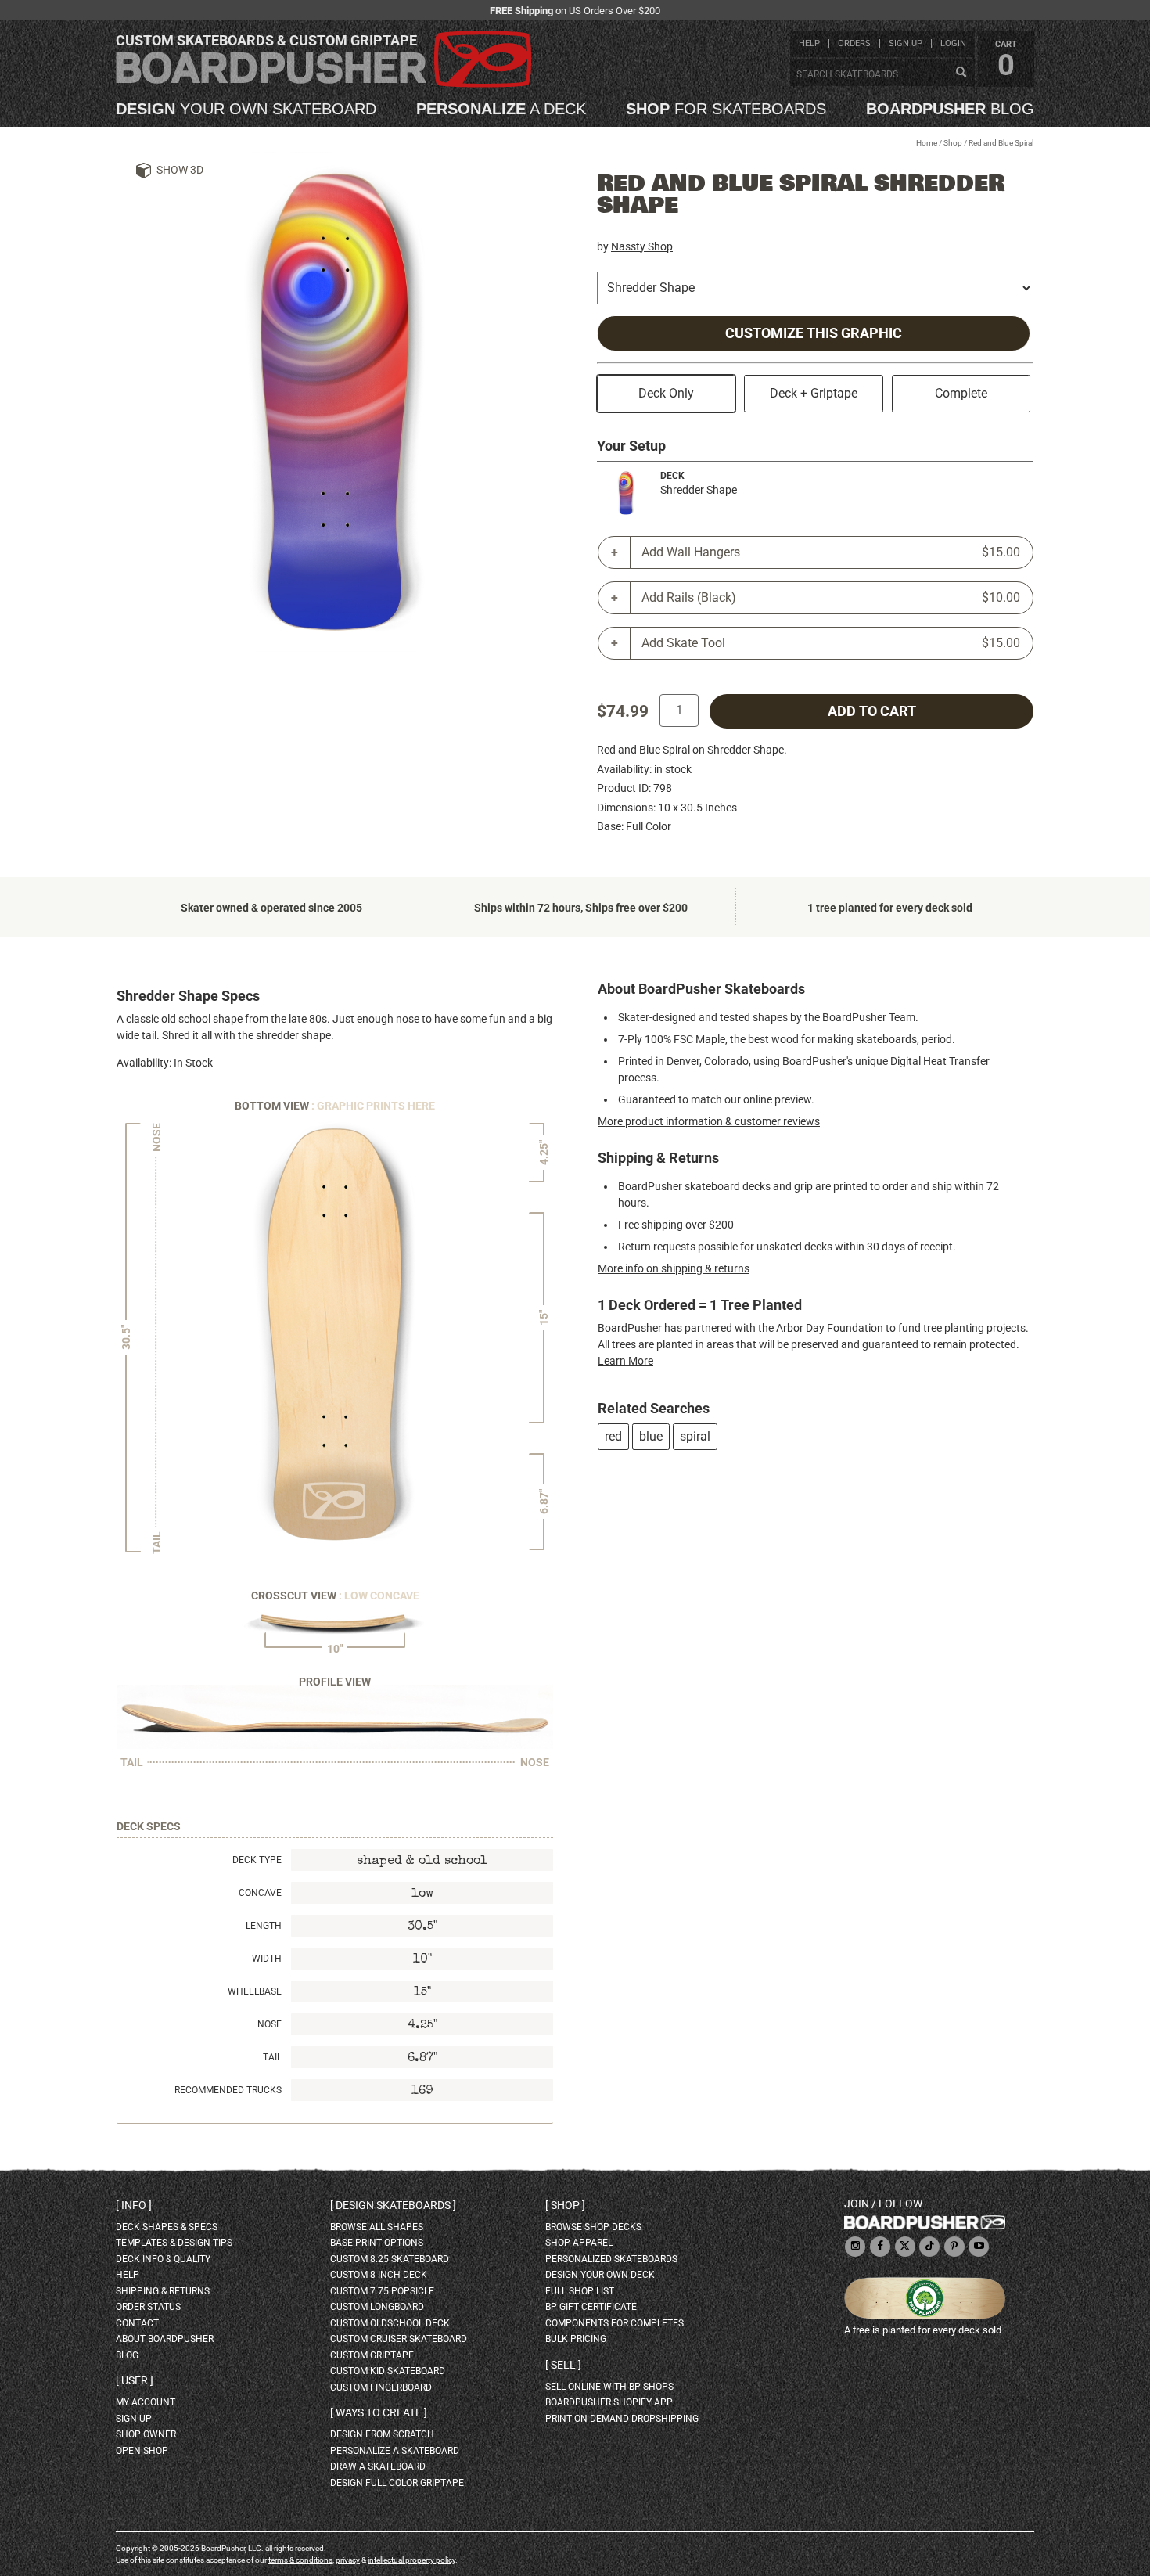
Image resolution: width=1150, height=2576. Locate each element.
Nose (270, 2024)
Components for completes (615, 2323)
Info (134, 2205)
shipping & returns (163, 2291)
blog (950, 109)
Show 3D (180, 170)
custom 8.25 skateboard (390, 2259)
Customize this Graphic (814, 333)
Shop (953, 143)
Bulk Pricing (576, 2339)
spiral (695, 1436)
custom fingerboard (381, 2387)
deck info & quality (163, 2259)
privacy (348, 2560)
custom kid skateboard (388, 2371)
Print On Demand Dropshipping (622, 2419)
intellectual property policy (411, 2560)
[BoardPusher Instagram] (855, 2247)
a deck (501, 109)
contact (137, 2323)
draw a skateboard (378, 2466)
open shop (142, 2451)
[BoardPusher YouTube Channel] (979, 2247)
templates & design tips (174, 2243)
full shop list (580, 2291)
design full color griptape (397, 2483)
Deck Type (257, 1860)
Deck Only (666, 393)
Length (264, 1926)
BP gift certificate (591, 2307)
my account (146, 2402)
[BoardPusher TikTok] (929, 2247)
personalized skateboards (611, 2259)
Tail (272, 2057)
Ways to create (379, 2412)
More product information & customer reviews (709, 1121)
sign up (906, 43)
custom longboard (377, 2307)
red (613, 1436)
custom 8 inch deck (379, 2275)
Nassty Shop (642, 246)
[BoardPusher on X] (905, 2247)
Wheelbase (255, 1991)
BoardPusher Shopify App (609, 2402)
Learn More (625, 1361)
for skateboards (726, 109)
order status (148, 2307)
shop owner (146, 2434)
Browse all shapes (377, 2227)
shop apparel (579, 2243)
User (135, 2380)
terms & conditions (300, 2560)
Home (927, 143)
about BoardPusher (165, 2339)
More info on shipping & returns (674, 1268)
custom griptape (372, 2355)
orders (854, 43)
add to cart (872, 711)
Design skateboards (393, 2205)
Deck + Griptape (814, 393)
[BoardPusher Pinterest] (954, 2247)
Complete (961, 393)
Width (267, 1959)
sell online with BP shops (609, 2387)
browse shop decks (593, 2227)
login (953, 43)
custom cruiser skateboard (399, 2339)
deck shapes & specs (167, 2227)
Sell (563, 2365)
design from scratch (382, 2434)
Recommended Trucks (228, 2090)
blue (651, 1436)
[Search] (961, 73)
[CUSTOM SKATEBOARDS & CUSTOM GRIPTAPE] (323, 84)
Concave (260, 1893)
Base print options (377, 2243)
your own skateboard (246, 109)
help (809, 43)
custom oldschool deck (390, 2323)
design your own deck (600, 2275)
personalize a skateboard (395, 2451)
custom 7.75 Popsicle (382, 2291)
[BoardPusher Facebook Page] (880, 2247)
